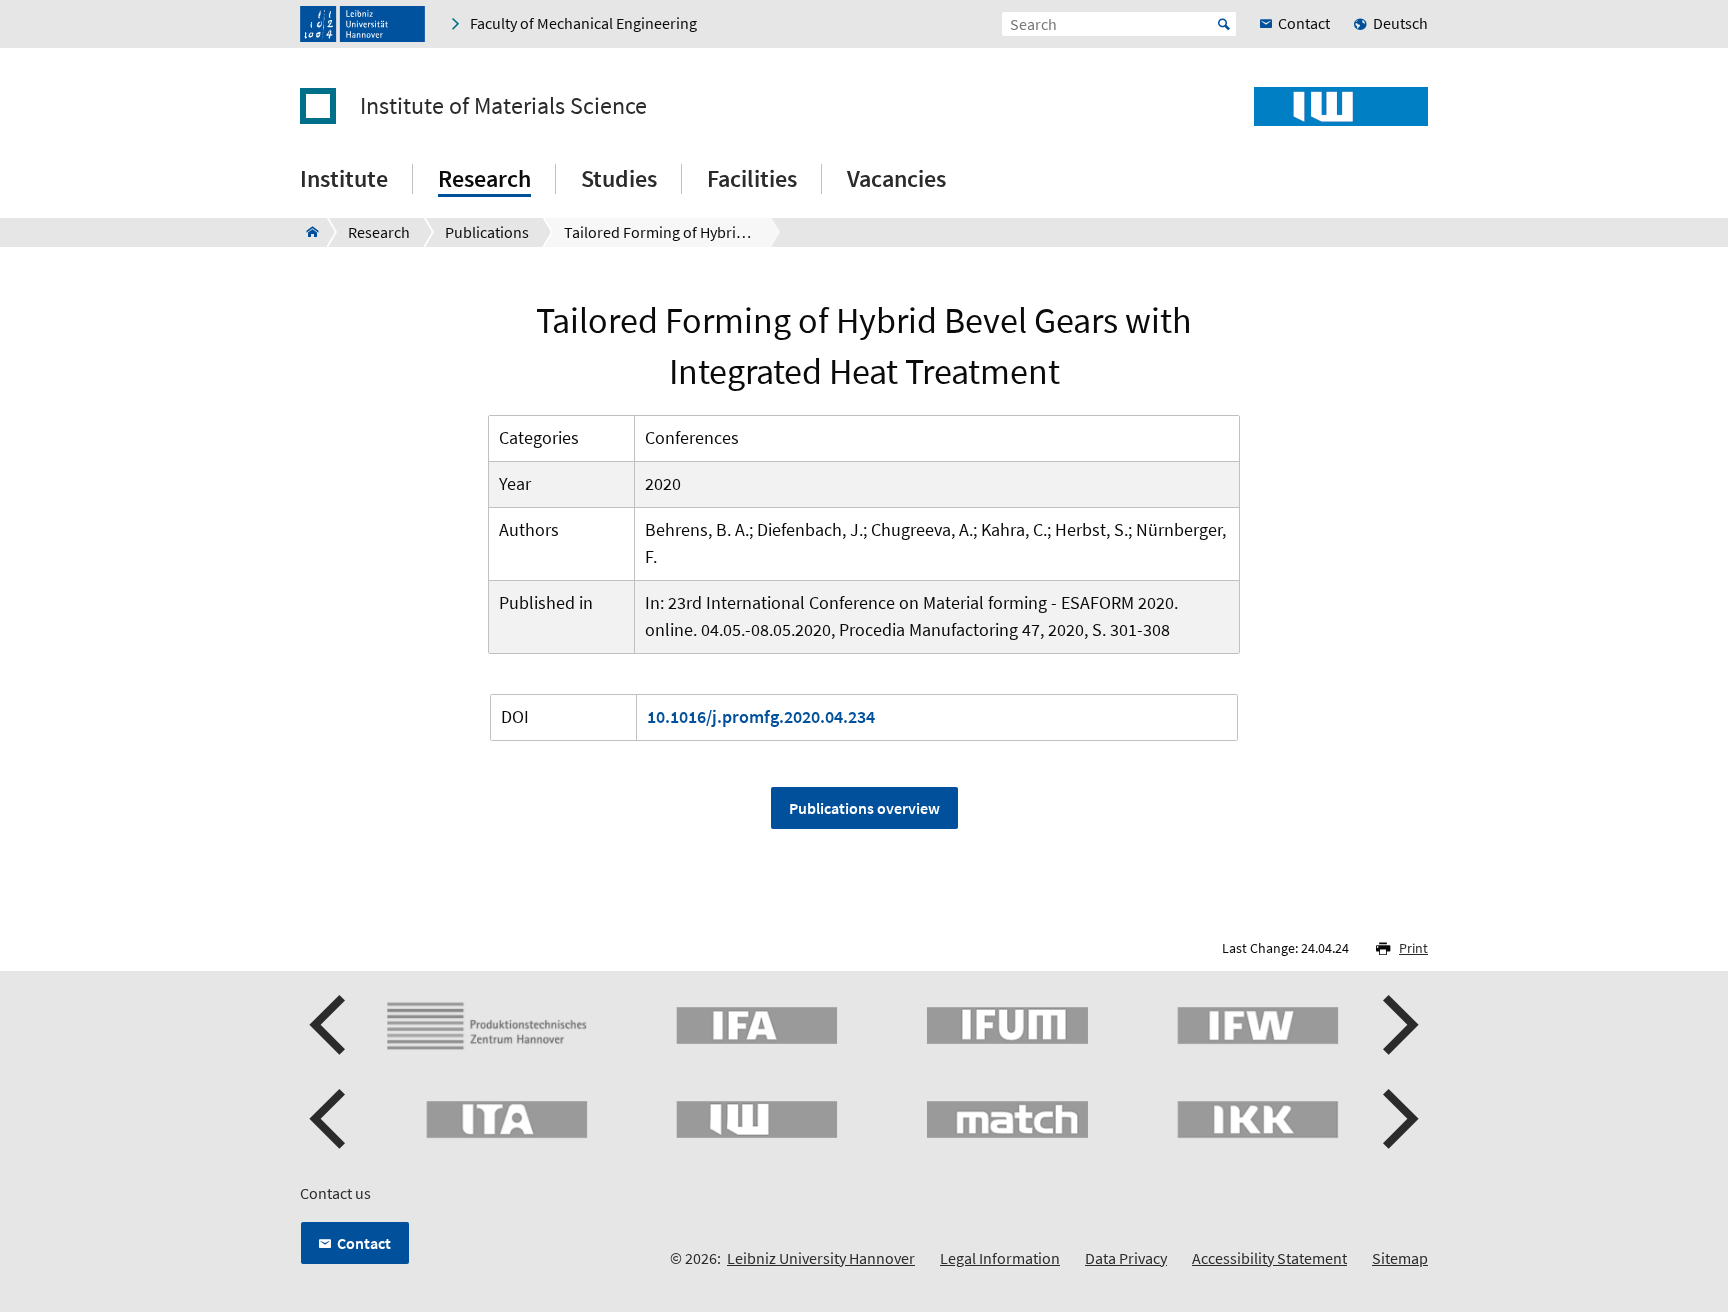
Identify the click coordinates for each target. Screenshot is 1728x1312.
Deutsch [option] (1400, 23)
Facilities (752, 178)
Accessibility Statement (1269, 1258)
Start (1224, 24)
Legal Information (1000, 1258)
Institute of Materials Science (503, 106)
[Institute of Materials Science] (306, 232)
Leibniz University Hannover (821, 1258)
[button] (330, 1025)
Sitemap (1400, 1258)
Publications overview (864, 808)
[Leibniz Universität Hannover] (362, 24)
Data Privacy (1126, 1258)
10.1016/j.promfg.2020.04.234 (761, 716)
